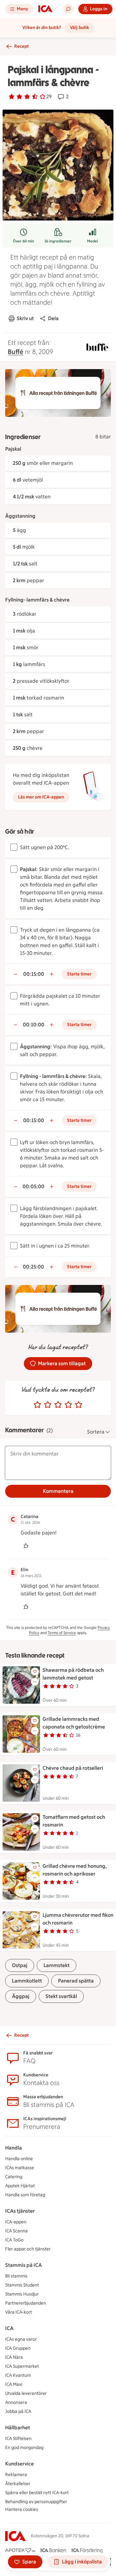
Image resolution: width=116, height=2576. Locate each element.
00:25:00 (34, 1267)
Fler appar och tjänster (28, 2249)
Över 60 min (24, 241)
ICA (9, 2328)
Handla (14, 2148)
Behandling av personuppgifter (36, 2502)
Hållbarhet (18, 2428)
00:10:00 (34, 1025)
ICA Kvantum (18, 2375)
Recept (21, 46)
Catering (14, 2177)
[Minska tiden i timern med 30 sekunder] (15, 974)
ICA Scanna (16, 2231)
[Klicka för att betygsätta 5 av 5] (79, 1405)
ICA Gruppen (18, 2348)
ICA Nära (14, 2357)
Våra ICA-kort (19, 2312)
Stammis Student (22, 2285)
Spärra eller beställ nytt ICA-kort (37, 2493)
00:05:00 (34, 1186)
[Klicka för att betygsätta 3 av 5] (58, 1405)
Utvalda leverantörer (26, 2393)
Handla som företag (25, 2195)
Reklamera (16, 2475)
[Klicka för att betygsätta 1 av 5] (37, 1405)
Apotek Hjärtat (20, 2186)
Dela (53, 318)
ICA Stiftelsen (18, 2439)
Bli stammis (16, 2276)
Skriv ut (25, 318)
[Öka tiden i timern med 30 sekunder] (52, 974)
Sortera (96, 1432)
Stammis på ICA (24, 2265)
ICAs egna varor (21, 2339)
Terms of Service (62, 1633)
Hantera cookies (22, 2509)
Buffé (15, 352)
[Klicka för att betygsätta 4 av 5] (68, 1405)
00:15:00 (34, 974)
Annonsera (16, 2402)
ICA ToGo (14, 2240)
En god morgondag (24, 2448)
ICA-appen (16, 2222)
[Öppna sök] (68, 9)
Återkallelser (18, 2484)
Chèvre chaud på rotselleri (73, 1768)
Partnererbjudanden (26, 2303)
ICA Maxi (14, 2384)
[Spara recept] (35, 1671)
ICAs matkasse (20, 2168)
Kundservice (19, 2464)
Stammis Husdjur (22, 2294)
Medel (92, 241)
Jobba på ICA (18, 2411)
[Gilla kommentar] (26, 1546)
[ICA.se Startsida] (45, 9)
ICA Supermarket (22, 2366)
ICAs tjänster (20, 2211)
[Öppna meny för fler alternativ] (35, 1682)
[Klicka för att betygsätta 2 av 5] (48, 1405)
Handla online (19, 2159)
